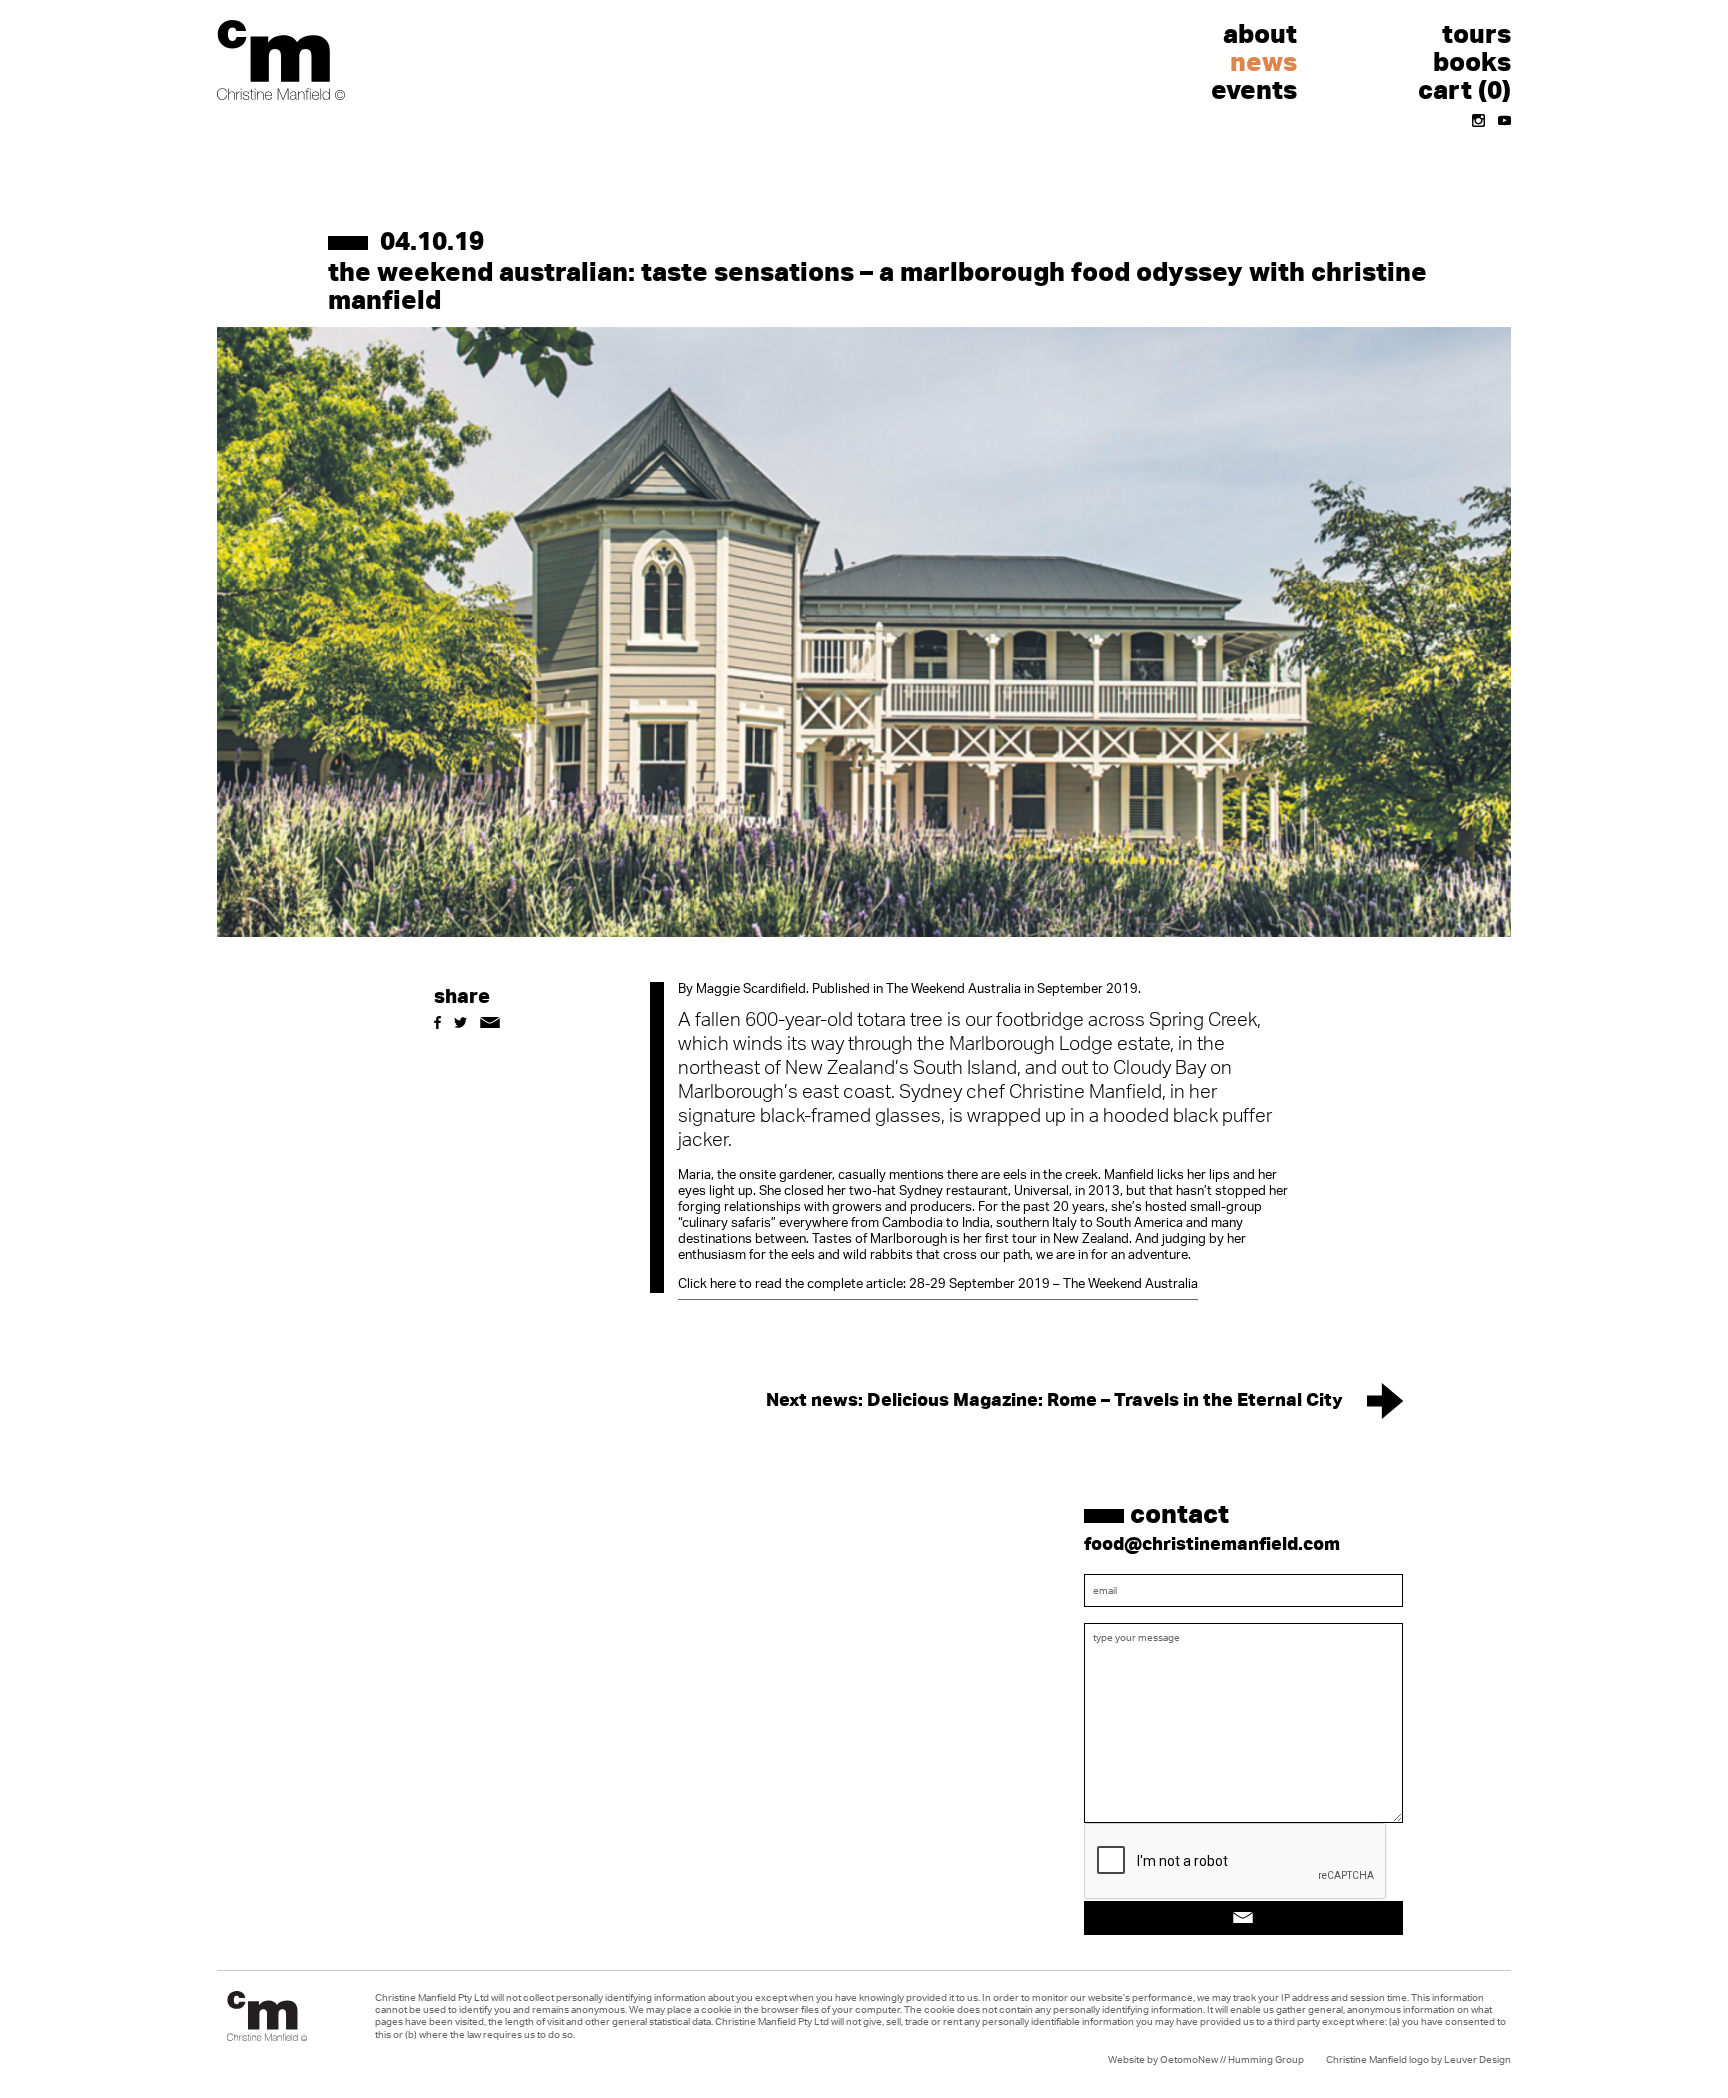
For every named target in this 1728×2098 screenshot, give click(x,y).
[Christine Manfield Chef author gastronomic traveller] (281, 60)
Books (1472, 61)
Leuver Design (1477, 2059)
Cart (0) (1464, 89)
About (1260, 33)
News (1263, 61)
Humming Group (1266, 2059)
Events (1254, 89)
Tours (1476, 33)
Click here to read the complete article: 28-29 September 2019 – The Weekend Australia (938, 1284)
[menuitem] (1191, 34)
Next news (1054, 1398)
